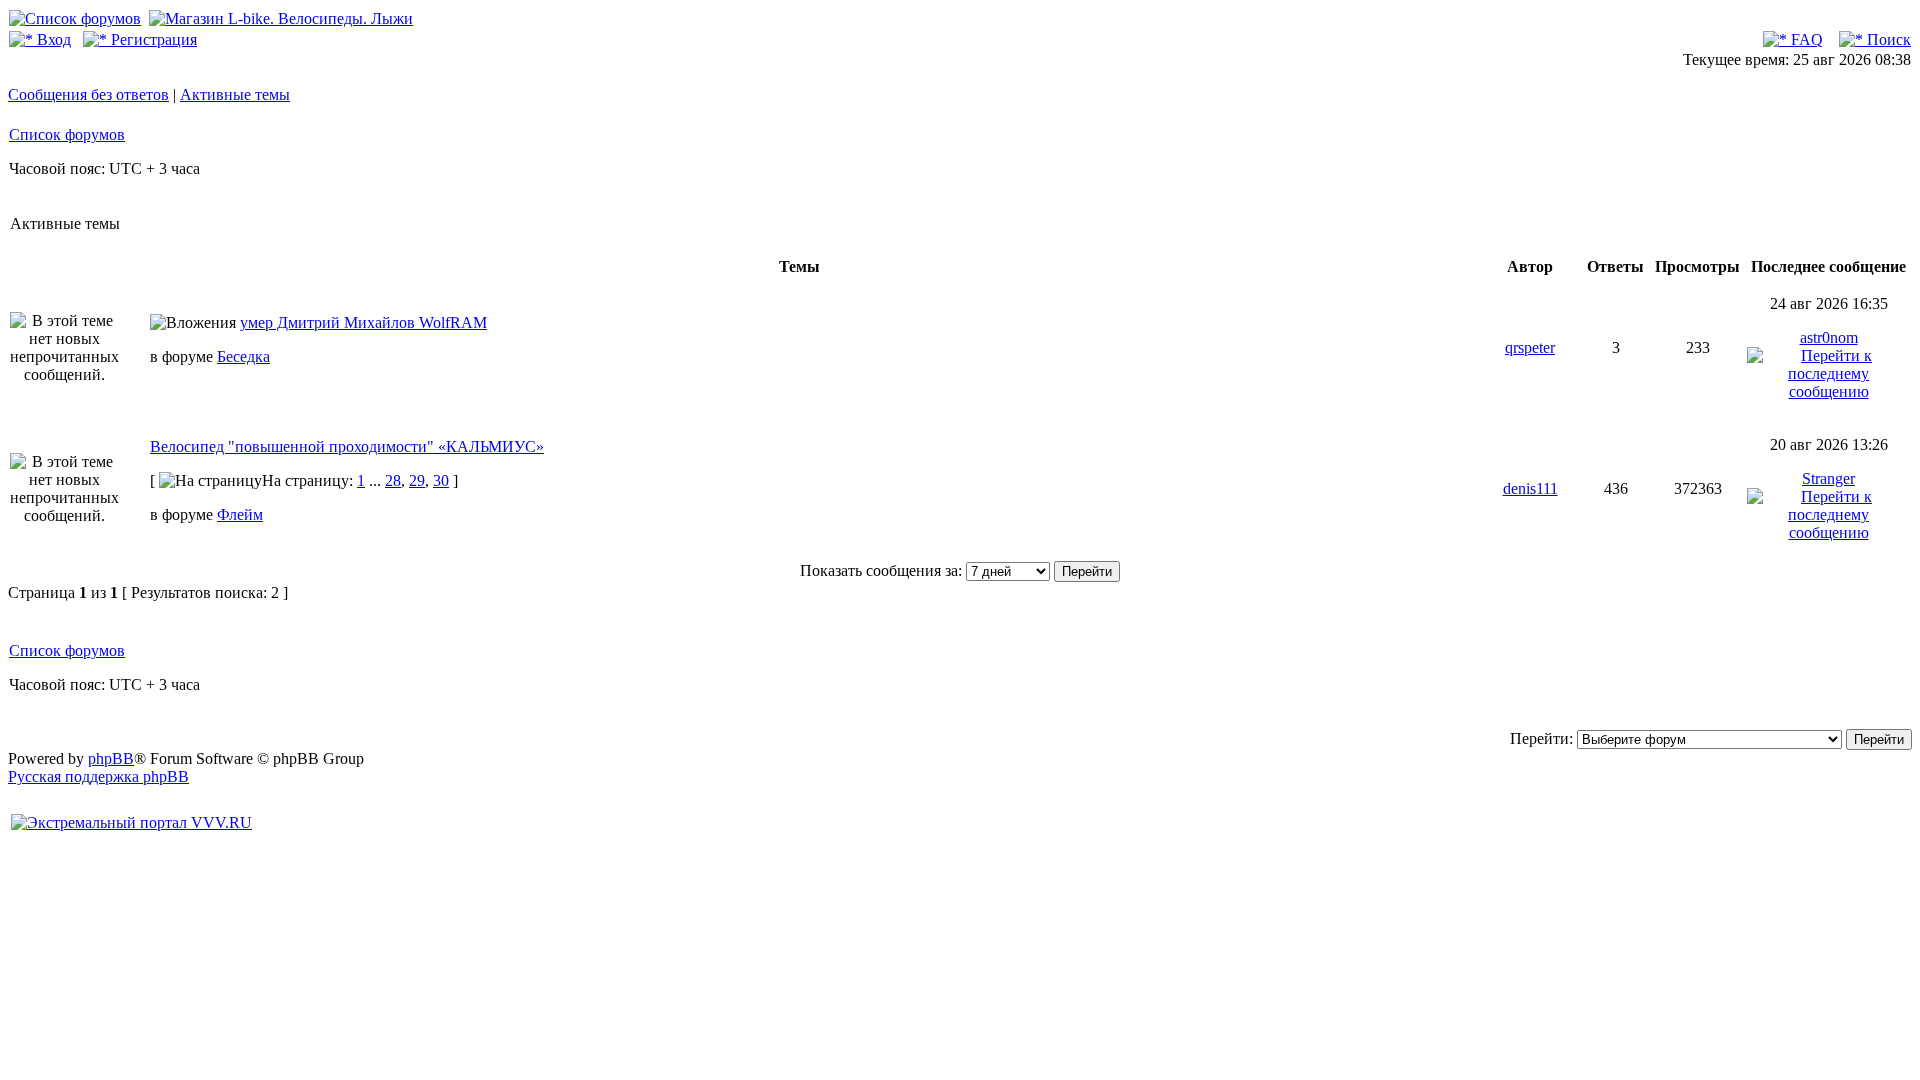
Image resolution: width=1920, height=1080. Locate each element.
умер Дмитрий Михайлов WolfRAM (363, 322)
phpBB (111, 758)
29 (417, 480)
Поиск (1887, 39)
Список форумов (67, 134)
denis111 (1530, 488)
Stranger (1828, 478)
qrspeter (1530, 347)
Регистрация (152, 39)
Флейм (240, 514)
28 (393, 480)
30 (441, 480)
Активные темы (235, 94)
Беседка (243, 356)
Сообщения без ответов (88, 94)
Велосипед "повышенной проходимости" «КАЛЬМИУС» (347, 446)
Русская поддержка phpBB (98, 776)
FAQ (1805, 39)
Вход (52, 39)
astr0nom (1829, 337)
